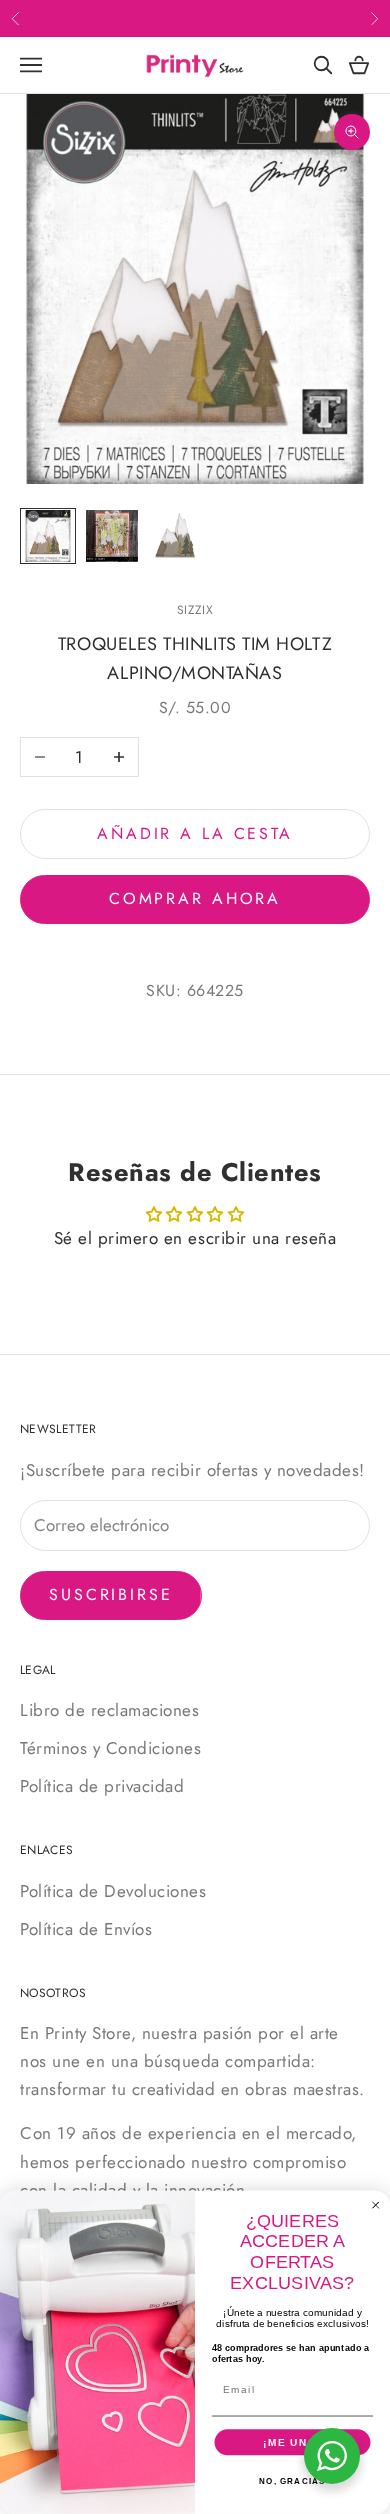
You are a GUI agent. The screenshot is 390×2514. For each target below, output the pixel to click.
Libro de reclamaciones (109, 1710)
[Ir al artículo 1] (48, 536)
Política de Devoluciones (113, 1891)
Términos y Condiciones (110, 1748)
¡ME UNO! (292, 2442)
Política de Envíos (86, 1929)
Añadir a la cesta (195, 833)
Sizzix (195, 610)
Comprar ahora (195, 898)
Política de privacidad (102, 1786)
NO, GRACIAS (292, 2481)
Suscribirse (111, 1594)
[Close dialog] (376, 2206)
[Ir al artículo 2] (112, 536)
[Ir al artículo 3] (176, 536)
